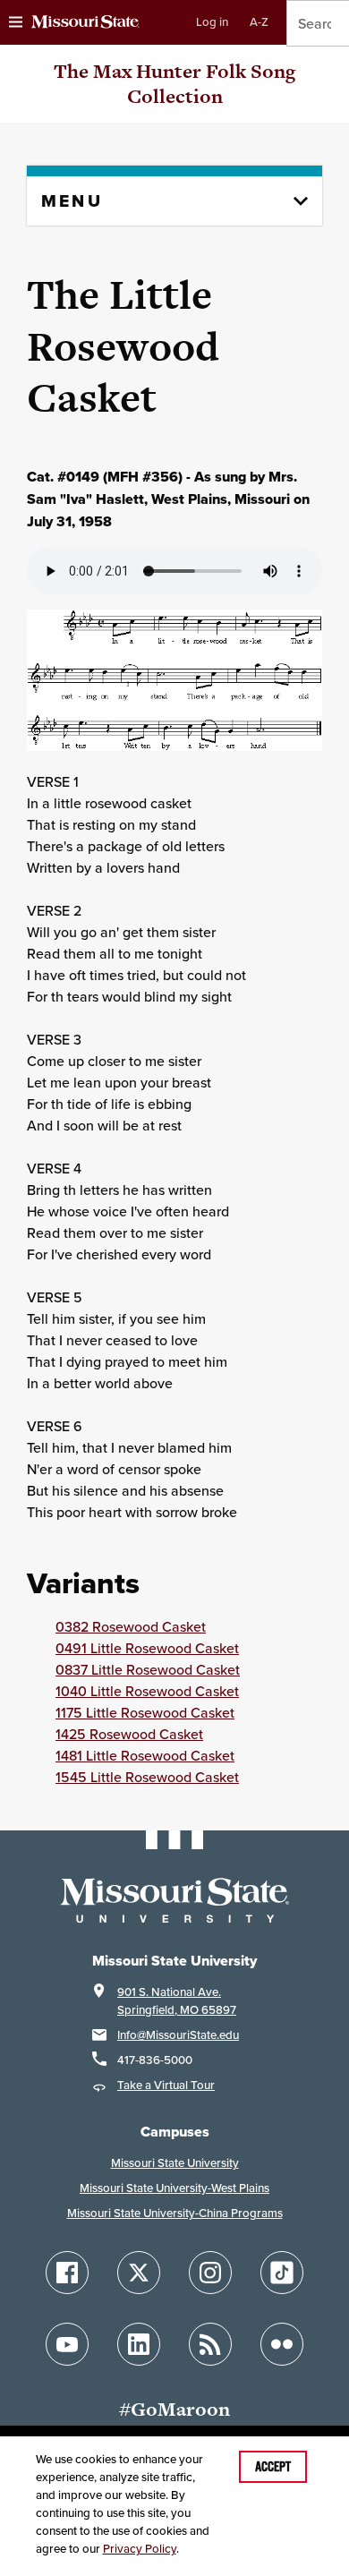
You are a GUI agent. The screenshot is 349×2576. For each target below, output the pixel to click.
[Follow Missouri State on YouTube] (67, 2344)
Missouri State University (175, 2163)
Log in (212, 22)
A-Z (259, 22)
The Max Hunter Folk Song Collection (174, 84)
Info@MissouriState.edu (178, 2035)
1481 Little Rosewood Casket (145, 1755)
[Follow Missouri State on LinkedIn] (139, 2344)
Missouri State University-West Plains (174, 2188)
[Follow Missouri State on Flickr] (282, 2344)
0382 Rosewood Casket (131, 1626)
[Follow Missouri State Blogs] (210, 2344)
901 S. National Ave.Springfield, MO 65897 (177, 2001)
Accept (273, 2467)
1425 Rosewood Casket (129, 1734)
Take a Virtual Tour (166, 2085)
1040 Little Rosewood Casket (147, 1691)
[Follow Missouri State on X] (139, 2273)
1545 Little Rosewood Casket (147, 1777)
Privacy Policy (140, 2549)
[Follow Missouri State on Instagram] (210, 2273)
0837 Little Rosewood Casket (148, 1669)
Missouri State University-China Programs (175, 2213)
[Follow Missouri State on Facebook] (67, 2273)
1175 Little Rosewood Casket (145, 1712)
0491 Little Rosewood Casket (147, 1648)
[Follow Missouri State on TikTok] (282, 2273)
